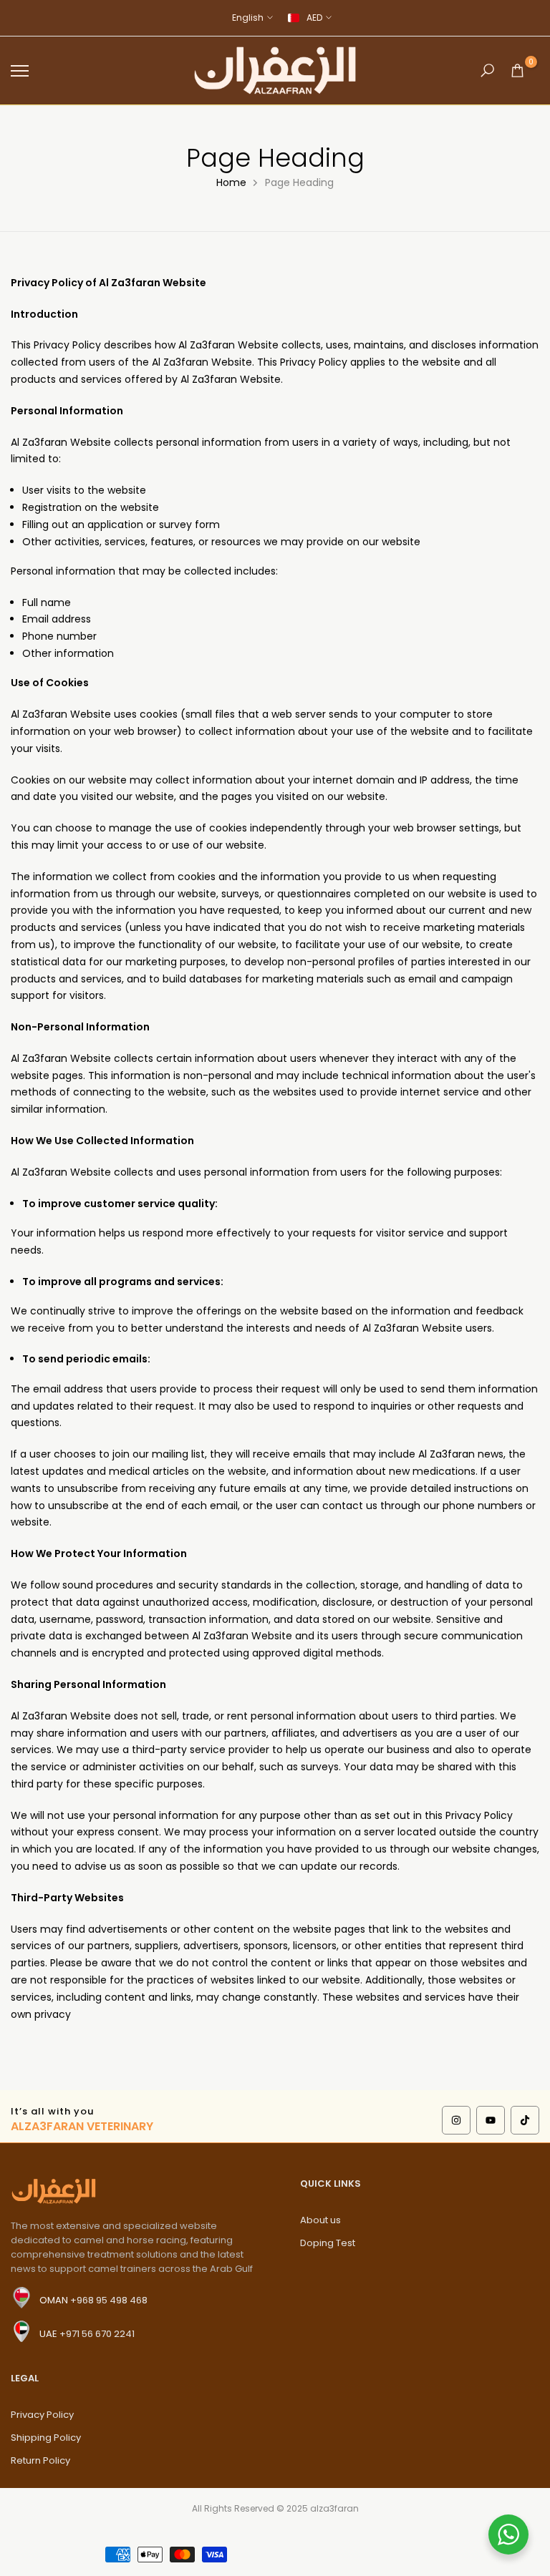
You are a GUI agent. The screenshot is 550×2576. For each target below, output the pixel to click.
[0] (517, 70)
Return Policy (40, 2460)
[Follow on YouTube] (491, 2120)
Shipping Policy (46, 2438)
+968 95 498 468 (109, 2300)
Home (231, 182)
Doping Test (328, 2243)
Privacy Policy (42, 2415)
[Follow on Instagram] (456, 2120)
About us (320, 2220)
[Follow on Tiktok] (525, 2120)
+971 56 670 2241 (97, 2334)
